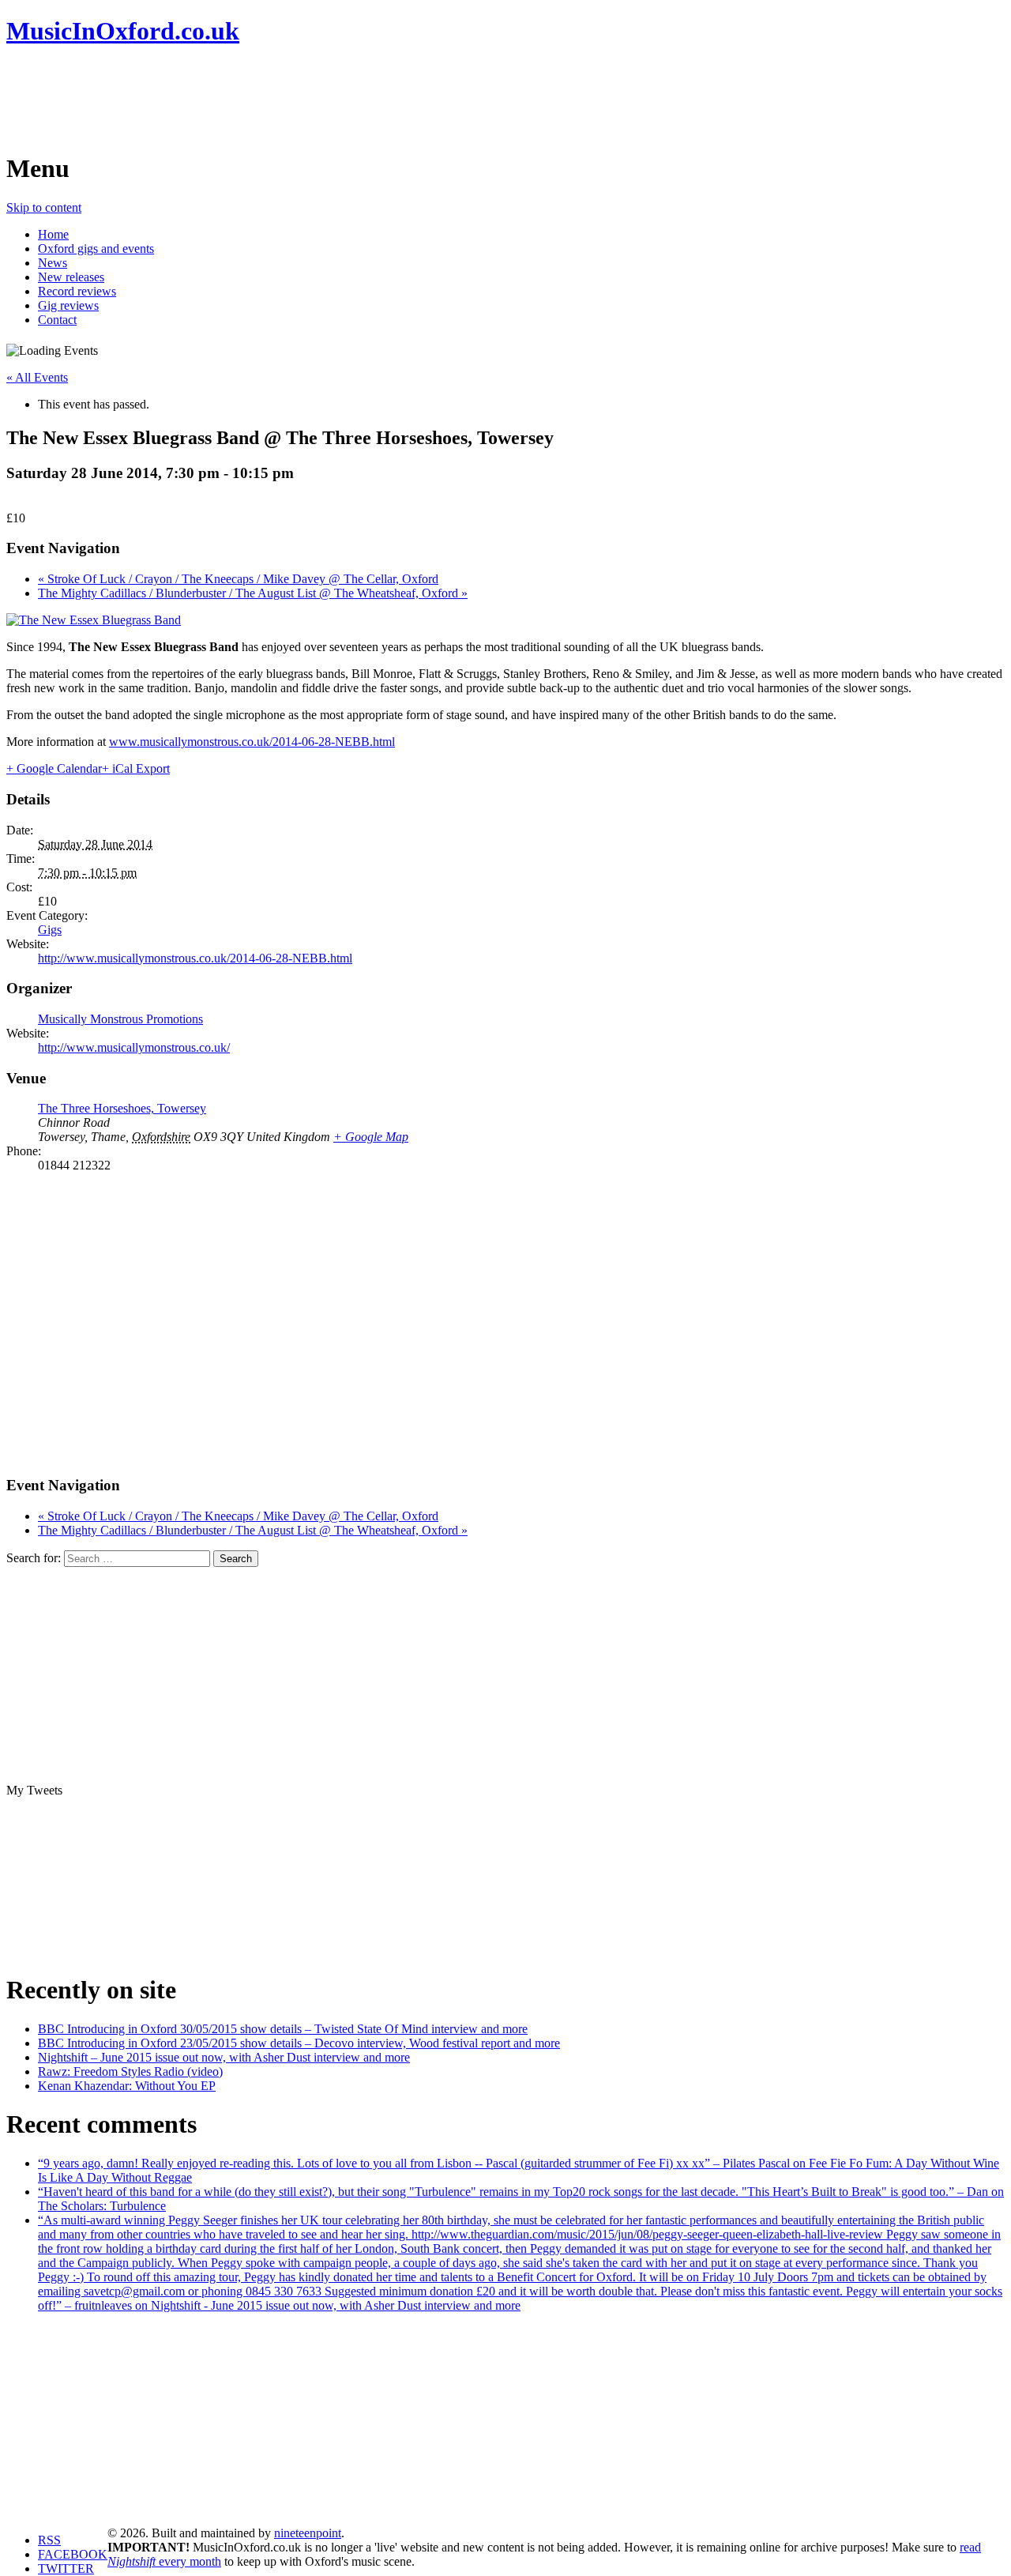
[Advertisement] (294, 99)
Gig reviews (68, 305)
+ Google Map (371, 1137)
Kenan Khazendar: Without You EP (127, 2086)
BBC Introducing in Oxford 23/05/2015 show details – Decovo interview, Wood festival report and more (299, 2043)
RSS (49, 2540)
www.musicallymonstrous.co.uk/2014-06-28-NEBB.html (252, 742)
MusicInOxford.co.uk (123, 31)
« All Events (37, 377)
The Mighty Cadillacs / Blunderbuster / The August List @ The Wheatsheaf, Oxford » (253, 593)
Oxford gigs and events (96, 249)
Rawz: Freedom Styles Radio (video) (130, 2071)
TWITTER (66, 2568)
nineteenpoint (308, 2533)
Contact (57, 320)
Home (53, 234)
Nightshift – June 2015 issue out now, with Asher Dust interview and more (224, 2057)
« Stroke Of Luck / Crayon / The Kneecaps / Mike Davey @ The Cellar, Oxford (238, 579)
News (53, 263)
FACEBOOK (73, 2554)
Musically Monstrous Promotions (120, 1019)
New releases (71, 277)
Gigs (50, 930)
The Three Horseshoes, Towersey (122, 1108)
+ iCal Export (136, 768)
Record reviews (77, 291)
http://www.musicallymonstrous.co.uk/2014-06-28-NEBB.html (195, 958)
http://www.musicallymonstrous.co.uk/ (134, 1047)
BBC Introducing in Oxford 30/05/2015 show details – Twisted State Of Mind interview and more (283, 2029)
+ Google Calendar (54, 768)
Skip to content (44, 207)
